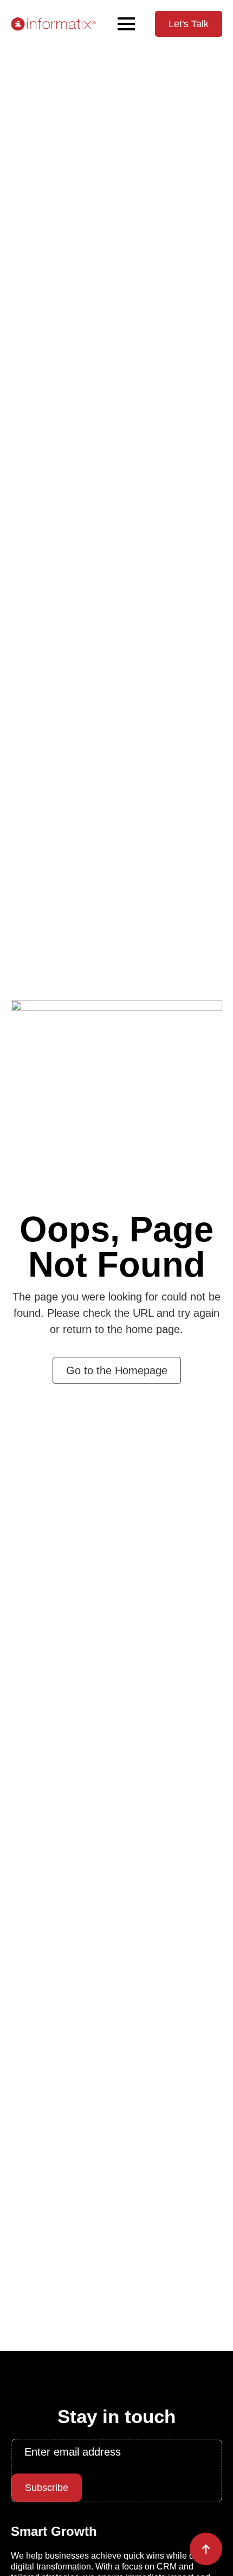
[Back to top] (206, 2549)
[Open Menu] (126, 24)
